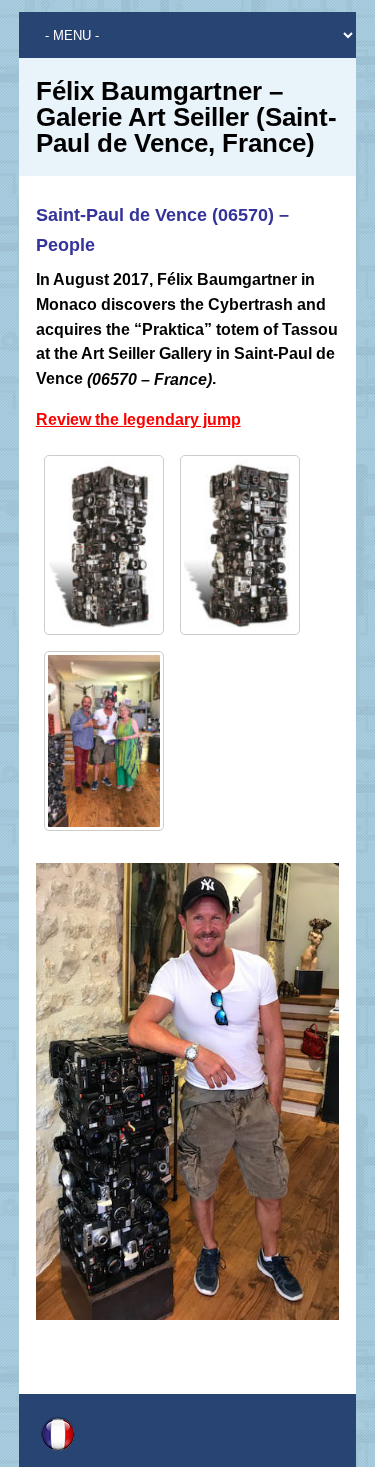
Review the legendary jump (138, 419)
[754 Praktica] (104, 545)
